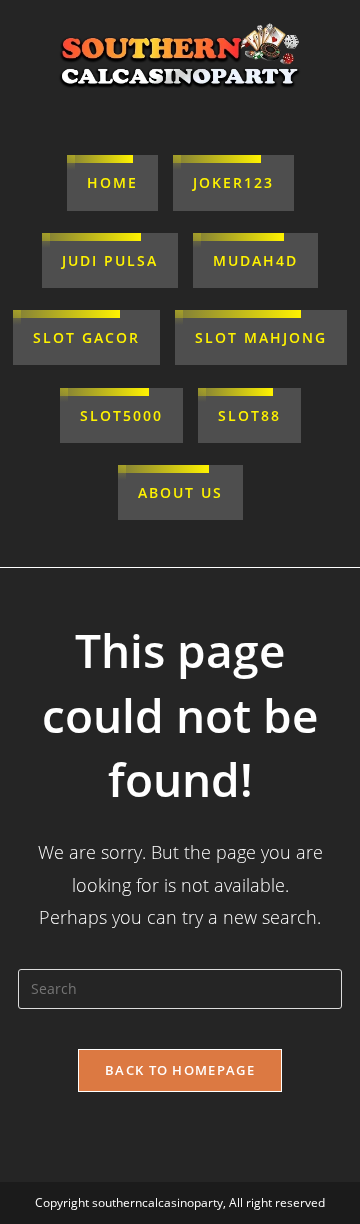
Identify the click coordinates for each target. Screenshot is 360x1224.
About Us (180, 492)
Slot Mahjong (261, 337)
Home (112, 182)
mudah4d (255, 260)
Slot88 (249, 415)
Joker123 (233, 182)
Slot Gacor (86, 337)
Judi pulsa (110, 260)
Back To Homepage (180, 1070)
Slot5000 (121, 415)
